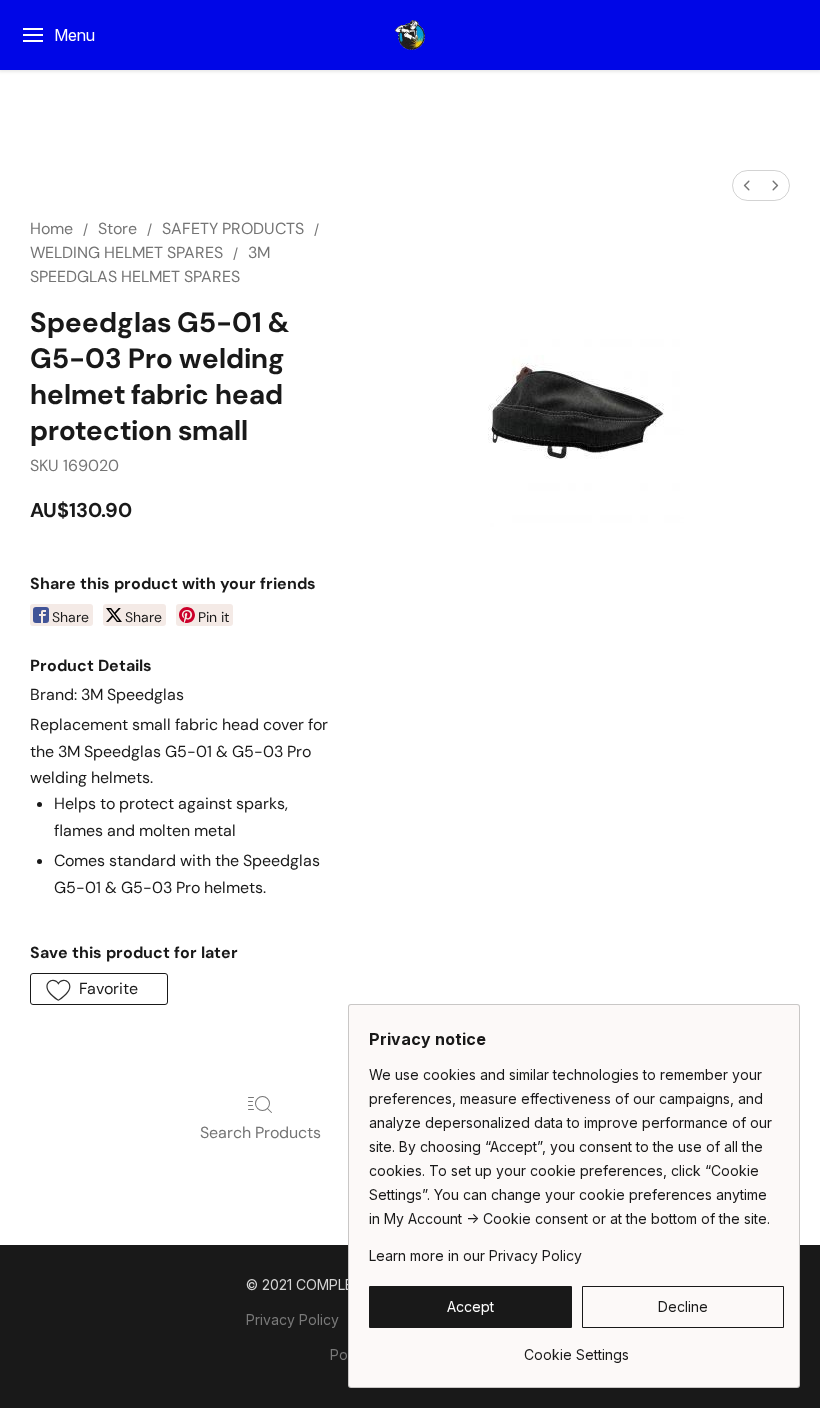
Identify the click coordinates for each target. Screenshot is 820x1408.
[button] (410, 35)
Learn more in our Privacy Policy (475, 1255)
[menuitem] (747, 185)
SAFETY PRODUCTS (233, 228)
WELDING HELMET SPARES (126, 252)
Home (51, 228)
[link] (576, 1347)
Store (117, 228)
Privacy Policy (292, 1319)
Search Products (260, 1132)
